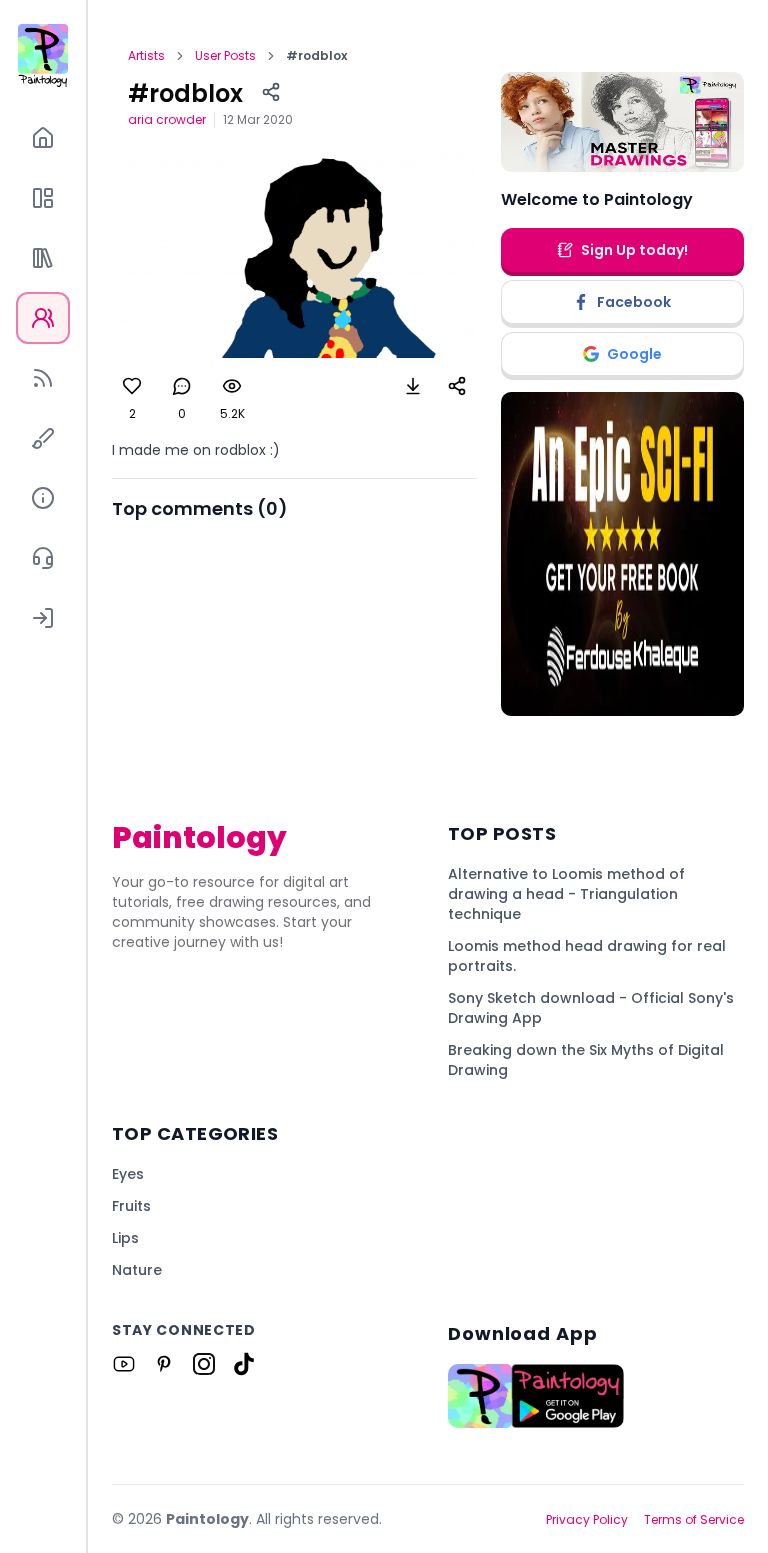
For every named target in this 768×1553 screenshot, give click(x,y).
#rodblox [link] (316, 56)
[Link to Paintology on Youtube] (124, 1364)
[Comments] (182, 386)
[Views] (232, 386)
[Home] (43, 138)
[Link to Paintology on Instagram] (204, 1364)
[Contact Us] (43, 558)
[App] (43, 198)
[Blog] (43, 378)
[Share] (271, 92)
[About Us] (43, 498)
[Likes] (132, 386)
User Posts (225, 56)
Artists (146, 56)
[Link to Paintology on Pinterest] (164, 1364)
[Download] (413, 386)
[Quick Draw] (43, 438)
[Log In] (43, 618)
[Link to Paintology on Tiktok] (244, 1364)
